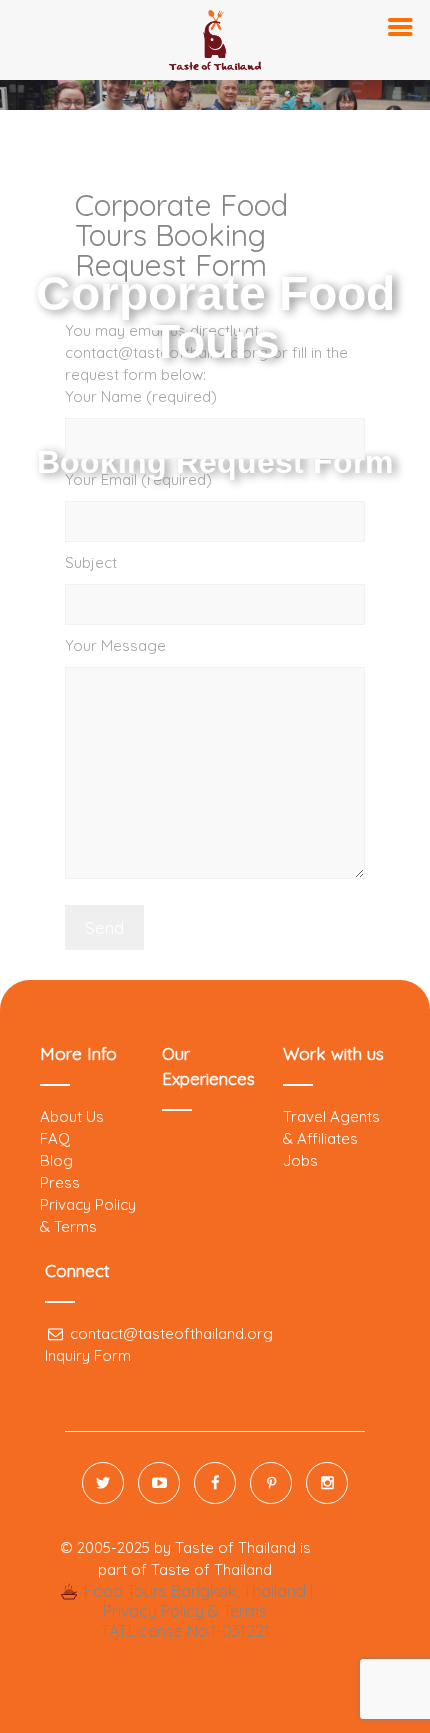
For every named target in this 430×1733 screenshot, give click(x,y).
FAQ (55, 1138)
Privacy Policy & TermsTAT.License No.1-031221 (185, 1621)
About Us (72, 1116)
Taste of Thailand (211, 1569)
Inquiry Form (88, 1355)
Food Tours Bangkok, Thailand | (196, 1591)
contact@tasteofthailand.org (169, 1333)
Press (60, 1182)
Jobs (300, 1160)
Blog (56, 1160)
